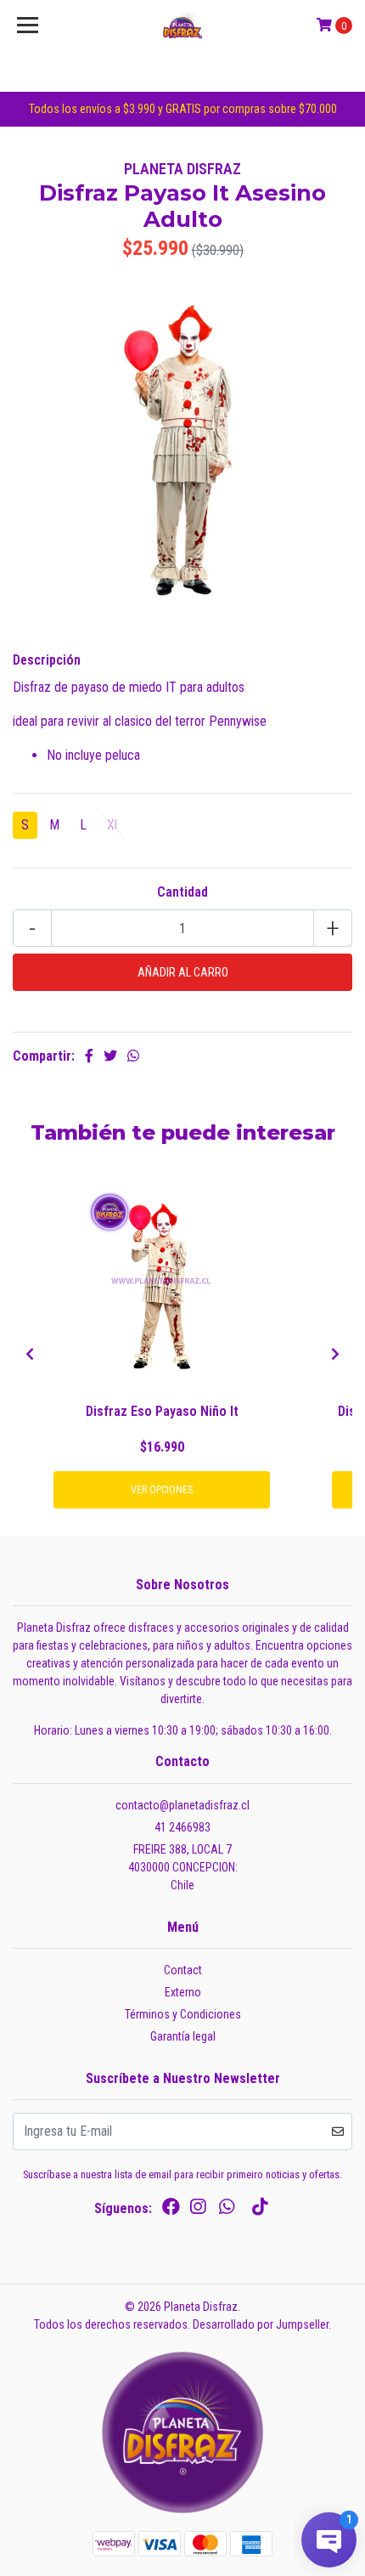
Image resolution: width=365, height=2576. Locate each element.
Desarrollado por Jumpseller (261, 2324)
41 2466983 (182, 1827)
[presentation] (30, 1355)
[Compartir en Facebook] (89, 1056)
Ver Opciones (162, 1490)
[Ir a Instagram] (198, 2210)
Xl (112, 825)
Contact (183, 1970)
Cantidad (182, 892)
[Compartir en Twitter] (110, 1056)
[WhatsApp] (227, 2210)
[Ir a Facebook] (171, 2210)
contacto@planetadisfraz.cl (182, 1805)
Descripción (47, 660)
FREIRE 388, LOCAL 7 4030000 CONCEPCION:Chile (183, 1867)
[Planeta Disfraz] (183, 25)
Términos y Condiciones (183, 2014)
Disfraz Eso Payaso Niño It (162, 1411)
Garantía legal (183, 2036)
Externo (183, 1992)
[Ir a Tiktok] (260, 2210)
